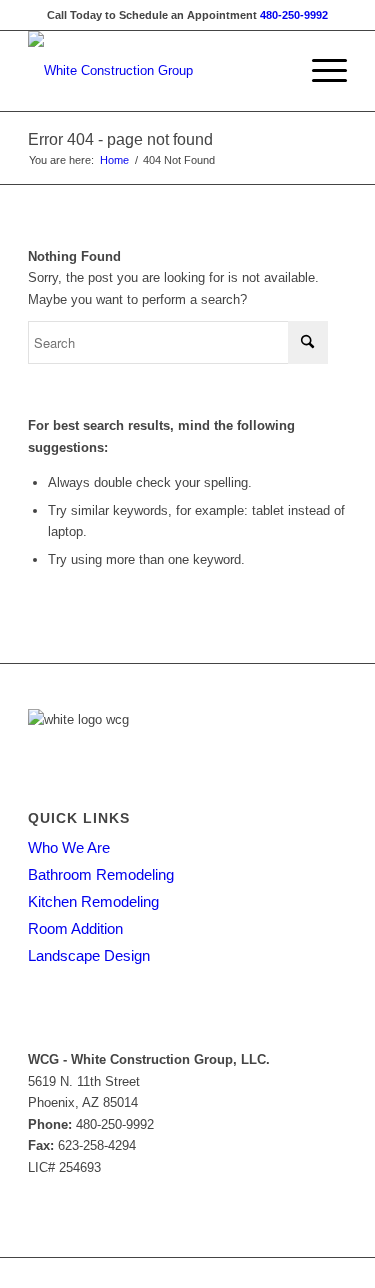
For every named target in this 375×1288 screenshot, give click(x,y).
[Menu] (319, 71)
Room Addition (75, 928)
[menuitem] (319, 71)
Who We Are (69, 847)
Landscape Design (89, 955)
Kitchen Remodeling (93, 901)
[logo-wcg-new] (155, 71)
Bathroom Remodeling (101, 874)
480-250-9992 (294, 15)
